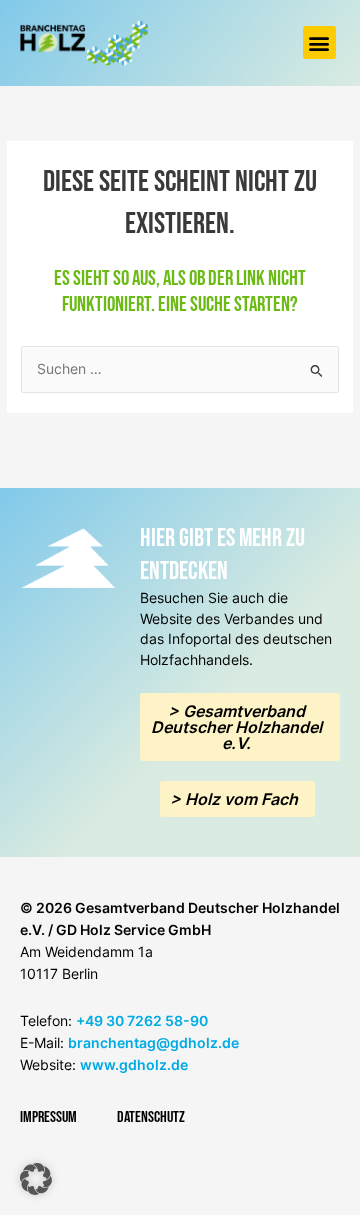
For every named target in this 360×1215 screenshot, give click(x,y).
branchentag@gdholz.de (153, 1042)
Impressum (48, 1117)
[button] (319, 42)
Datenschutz (151, 1117)
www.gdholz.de (134, 1064)
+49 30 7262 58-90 (142, 1020)
